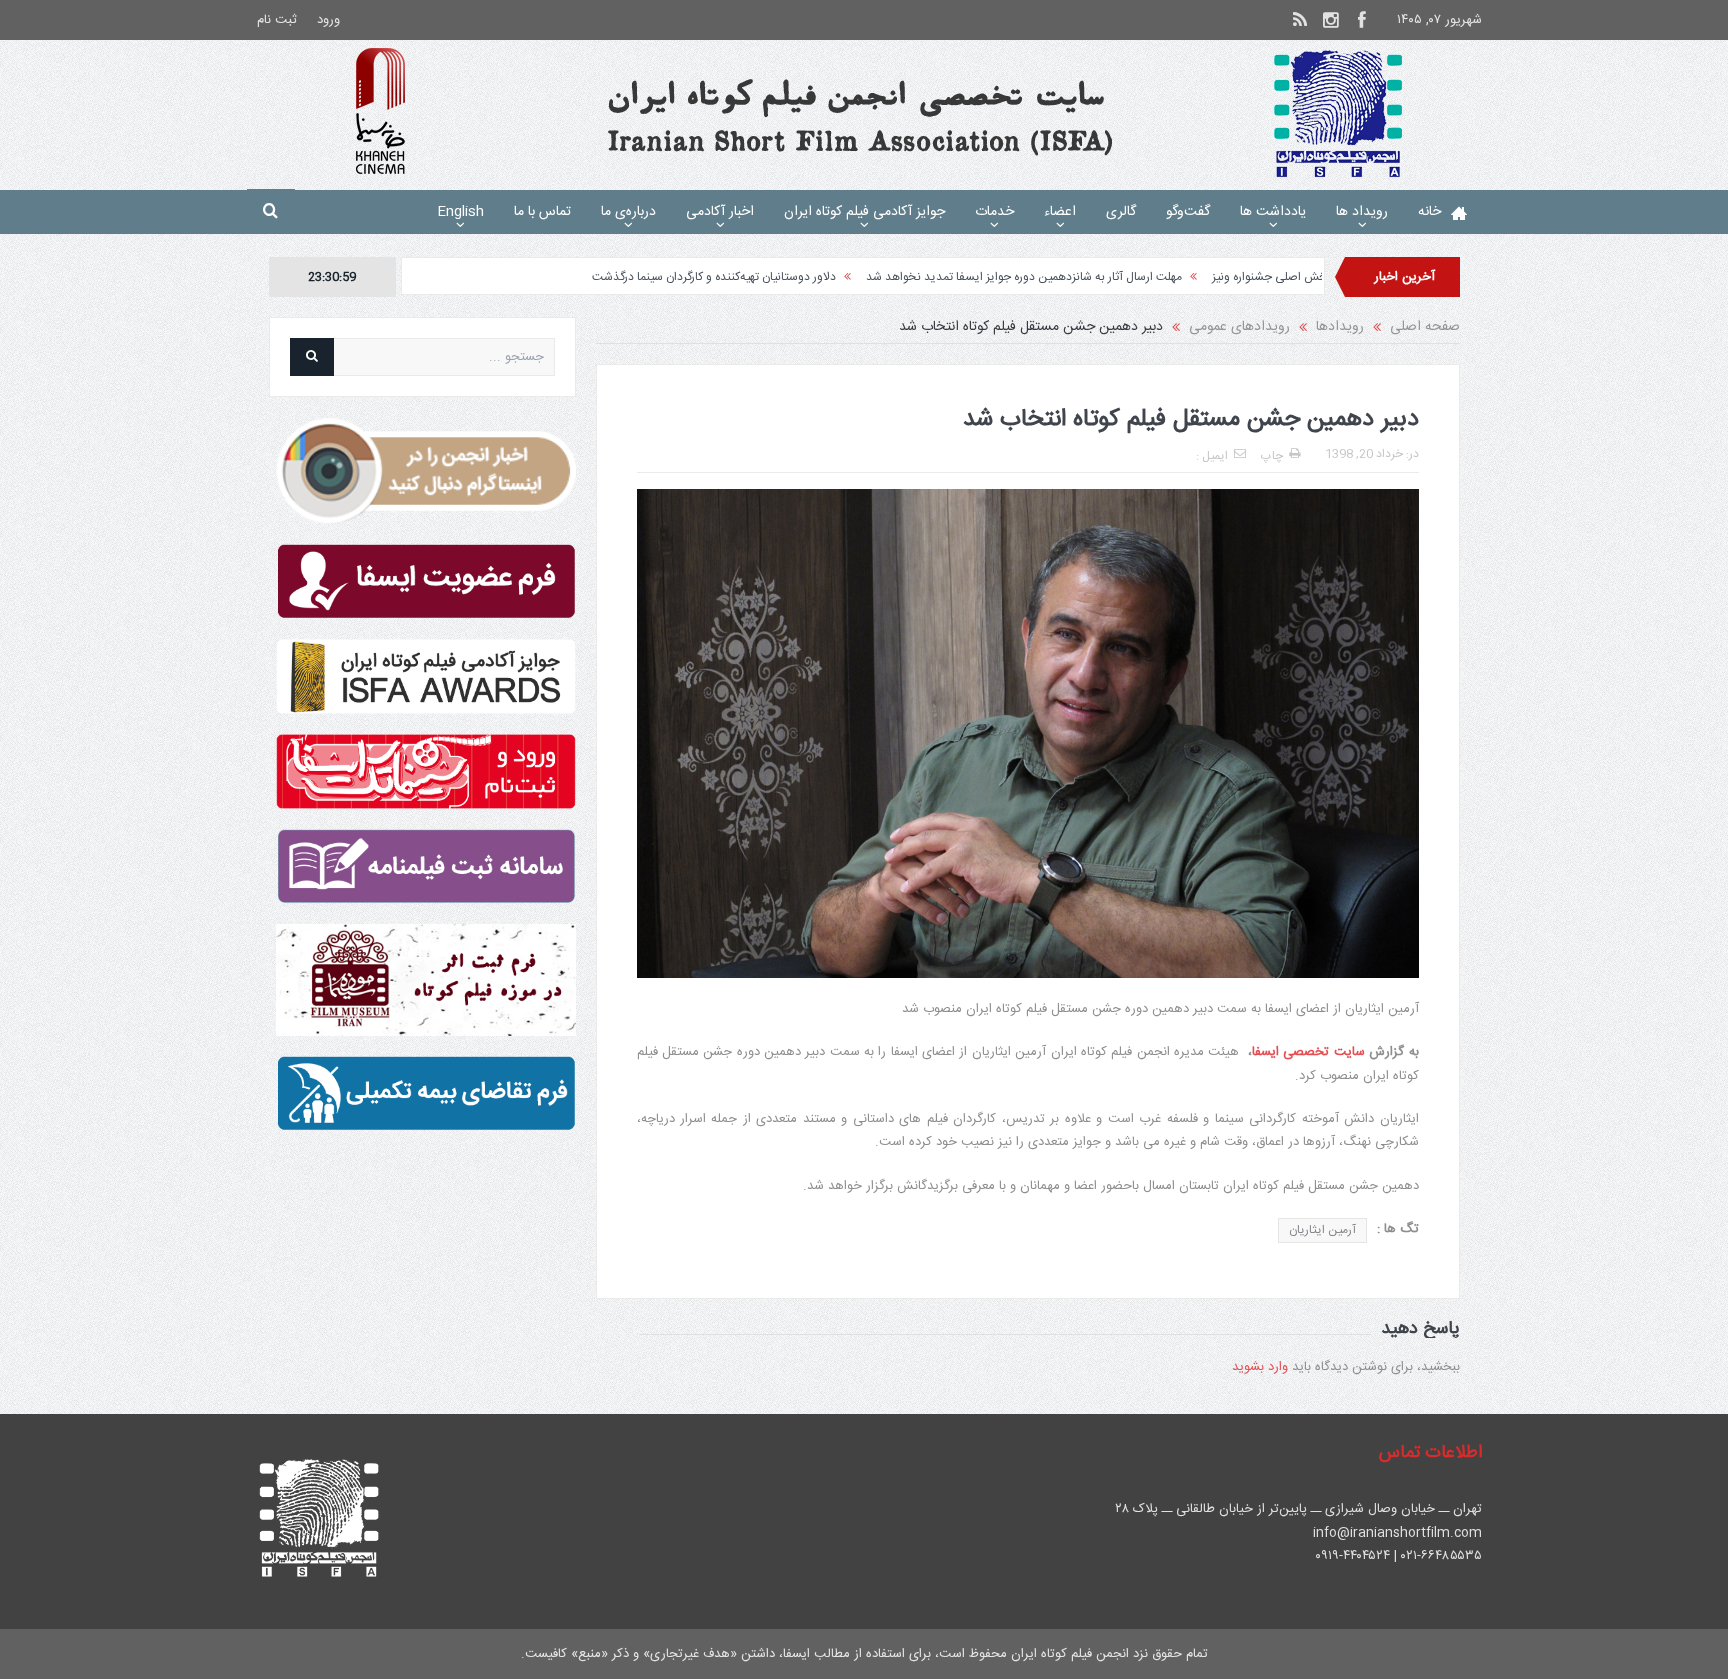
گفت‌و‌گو (1188, 212)
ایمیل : (1212, 456)
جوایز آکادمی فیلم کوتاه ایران (864, 212)
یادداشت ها (1273, 212)
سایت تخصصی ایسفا (1308, 1052)
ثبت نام (277, 20)
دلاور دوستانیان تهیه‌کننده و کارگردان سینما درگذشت (803, 277)
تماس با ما (542, 212)
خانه (1429, 212)
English (460, 212)
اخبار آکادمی (720, 212)
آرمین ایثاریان (1322, 1230)
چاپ (1272, 456)
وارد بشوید (1260, 1367)
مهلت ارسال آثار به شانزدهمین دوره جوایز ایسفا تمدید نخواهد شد (1113, 277)
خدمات (994, 212)
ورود (328, 20)
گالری (1121, 212)
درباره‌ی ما (628, 212)
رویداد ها (1362, 212)
